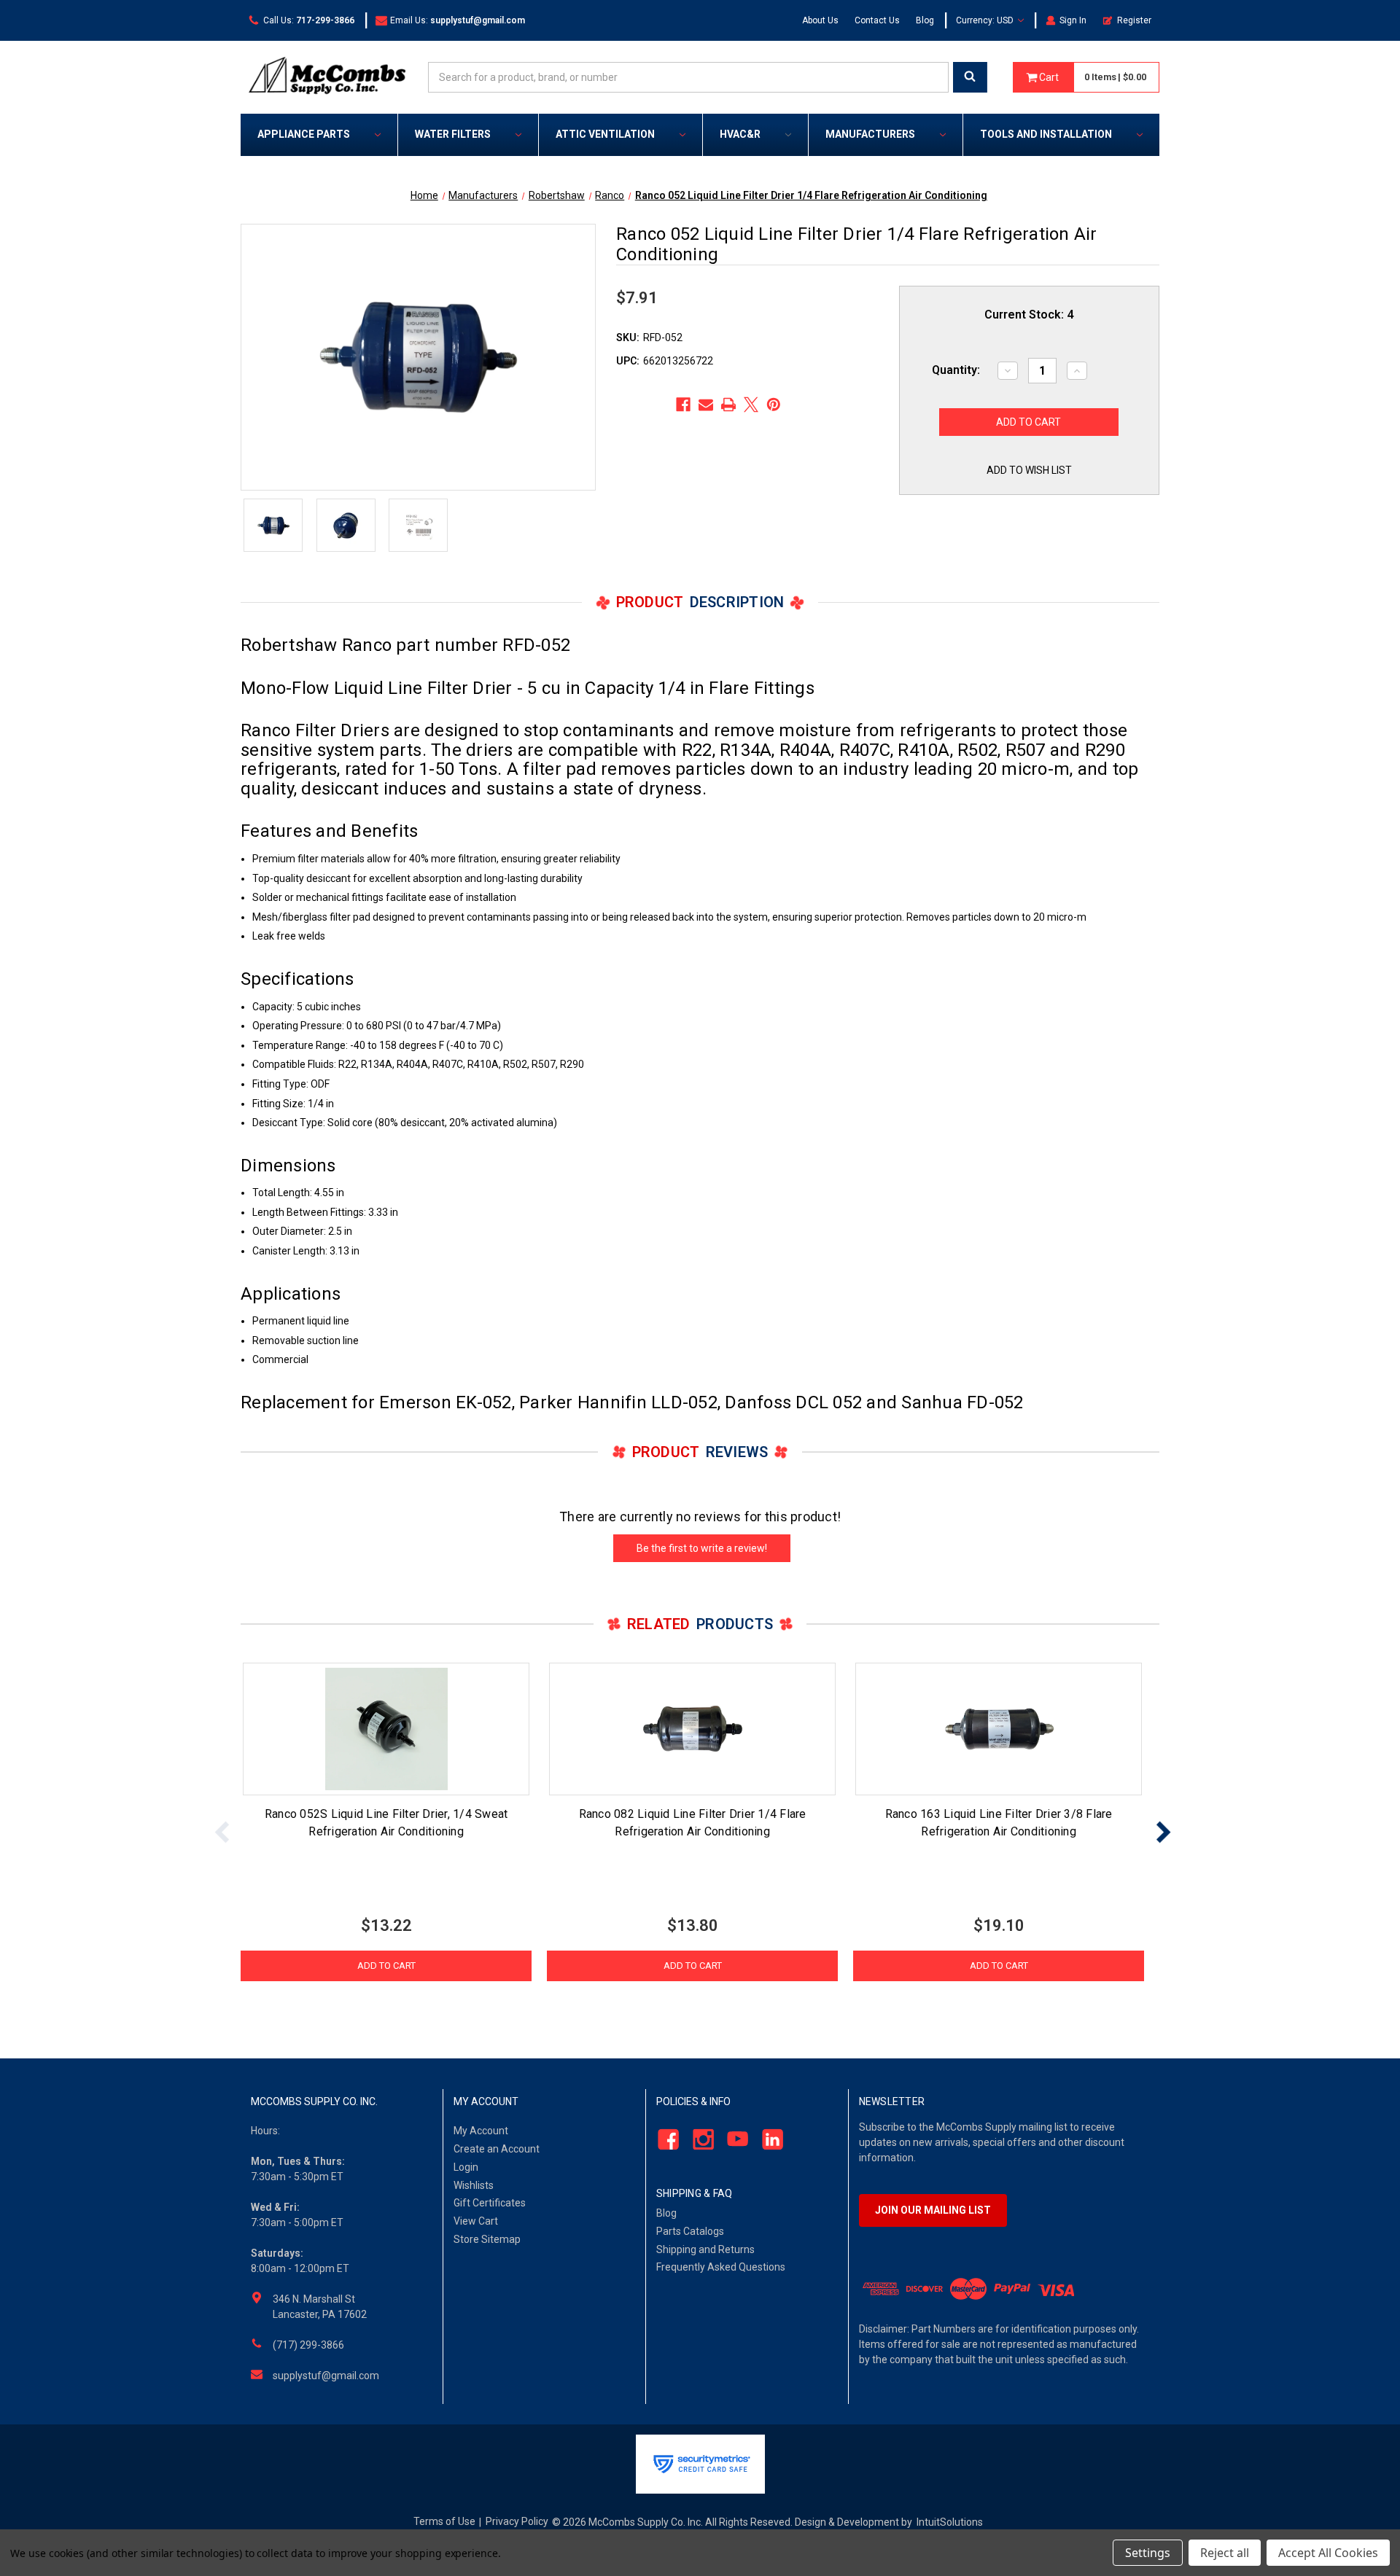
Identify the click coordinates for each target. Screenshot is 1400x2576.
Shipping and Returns (705, 2249)
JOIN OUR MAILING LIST (933, 2210)
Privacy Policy (517, 2521)
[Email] (706, 405)
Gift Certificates (490, 2203)
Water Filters (453, 134)
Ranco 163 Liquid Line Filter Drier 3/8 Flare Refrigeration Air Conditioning (999, 1823)
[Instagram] (699, 2140)
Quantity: (956, 370)
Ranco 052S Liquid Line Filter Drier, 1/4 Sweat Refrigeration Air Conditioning (386, 1823)
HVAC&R (740, 134)
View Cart (476, 2221)
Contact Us (877, 20)
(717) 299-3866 (308, 2345)
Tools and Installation (1046, 134)
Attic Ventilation (605, 134)
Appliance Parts (304, 134)
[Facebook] (683, 405)
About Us (820, 20)
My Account (481, 2131)
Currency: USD (986, 20)
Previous (222, 1831)
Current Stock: (1029, 315)
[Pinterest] (774, 405)
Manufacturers (870, 134)
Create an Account (497, 2149)
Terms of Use (444, 2521)
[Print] (728, 405)
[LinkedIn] (769, 2140)
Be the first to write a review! (702, 1548)
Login (466, 2167)
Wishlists (474, 2185)
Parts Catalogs (690, 2231)
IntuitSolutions (950, 2522)
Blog (925, 20)
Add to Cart (386, 1966)
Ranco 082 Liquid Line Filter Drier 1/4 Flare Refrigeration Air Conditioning (693, 1823)
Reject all (1225, 2553)
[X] (751, 405)
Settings (1148, 2553)
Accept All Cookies (1328, 2553)
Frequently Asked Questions (721, 2267)
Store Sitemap (487, 2239)
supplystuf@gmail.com (326, 2376)
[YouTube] (734, 2140)
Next (1163, 1831)
